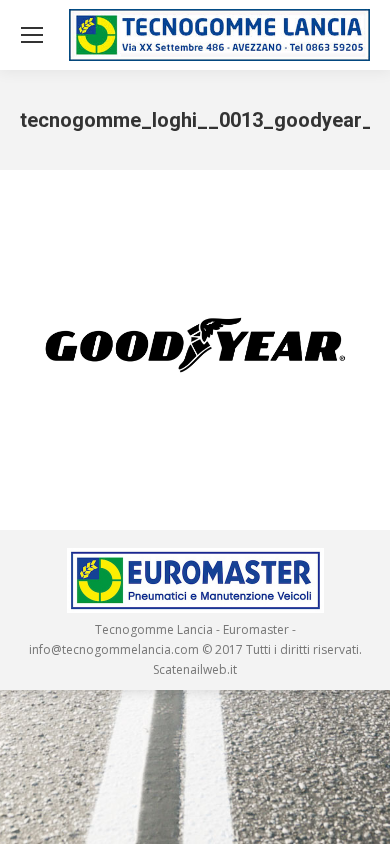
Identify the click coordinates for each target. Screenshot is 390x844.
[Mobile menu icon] (32, 35)
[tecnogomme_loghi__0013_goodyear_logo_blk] (195, 345)
